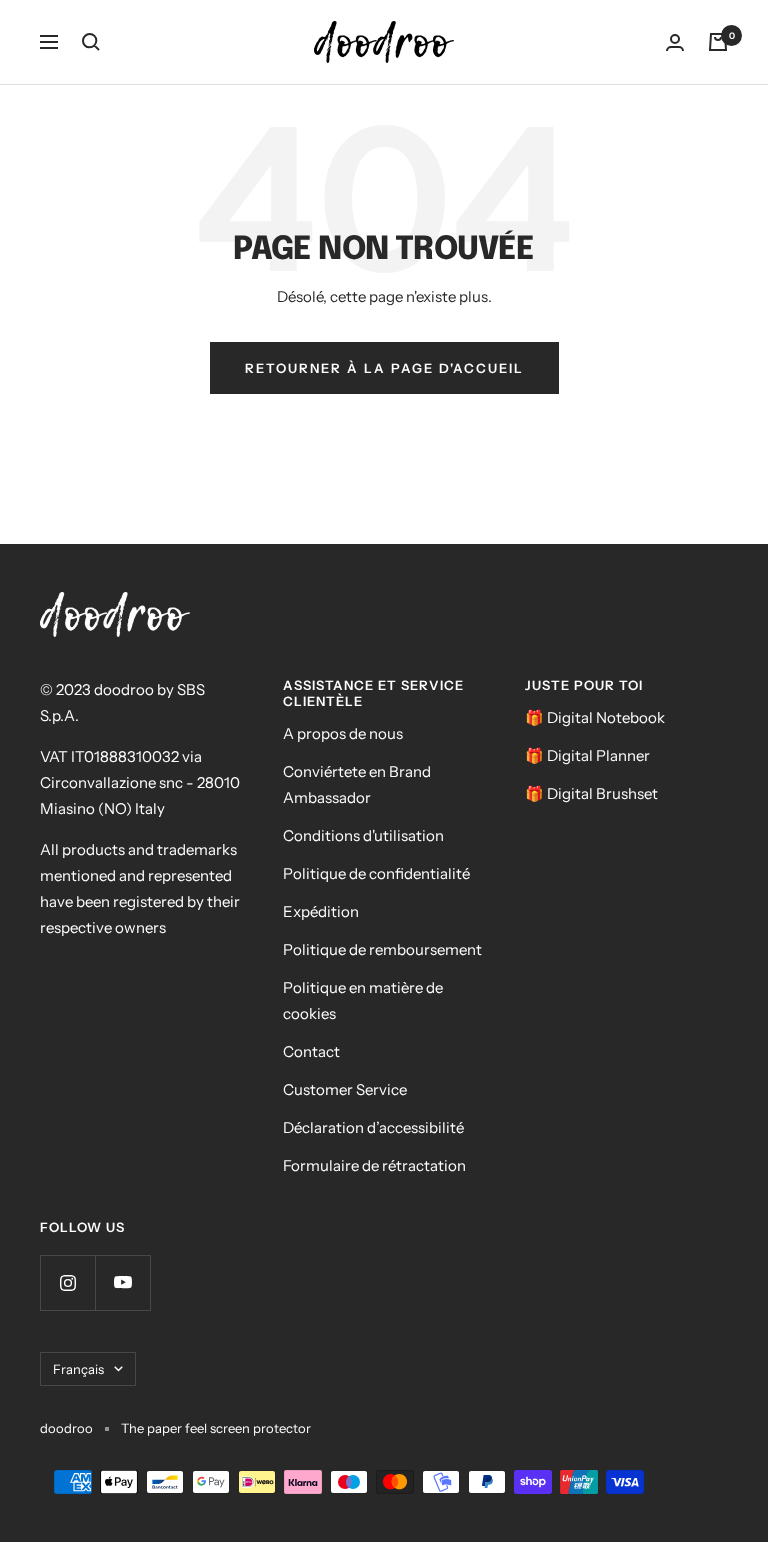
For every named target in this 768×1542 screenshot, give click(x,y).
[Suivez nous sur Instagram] (67, 1282)
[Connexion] (675, 42)
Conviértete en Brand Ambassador (357, 784)
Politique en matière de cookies (363, 1000)
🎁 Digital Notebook (595, 717)
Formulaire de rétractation (374, 1165)
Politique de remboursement (382, 949)
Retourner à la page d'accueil (384, 368)
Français (78, 1369)
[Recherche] (91, 42)
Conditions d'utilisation (363, 835)
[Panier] (718, 42)
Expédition (321, 911)
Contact (311, 1051)
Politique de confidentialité (376, 873)
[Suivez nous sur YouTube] (122, 1282)
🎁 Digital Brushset (591, 793)
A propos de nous (343, 733)
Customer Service (345, 1089)
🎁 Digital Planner (587, 755)
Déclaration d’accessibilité (373, 1127)
